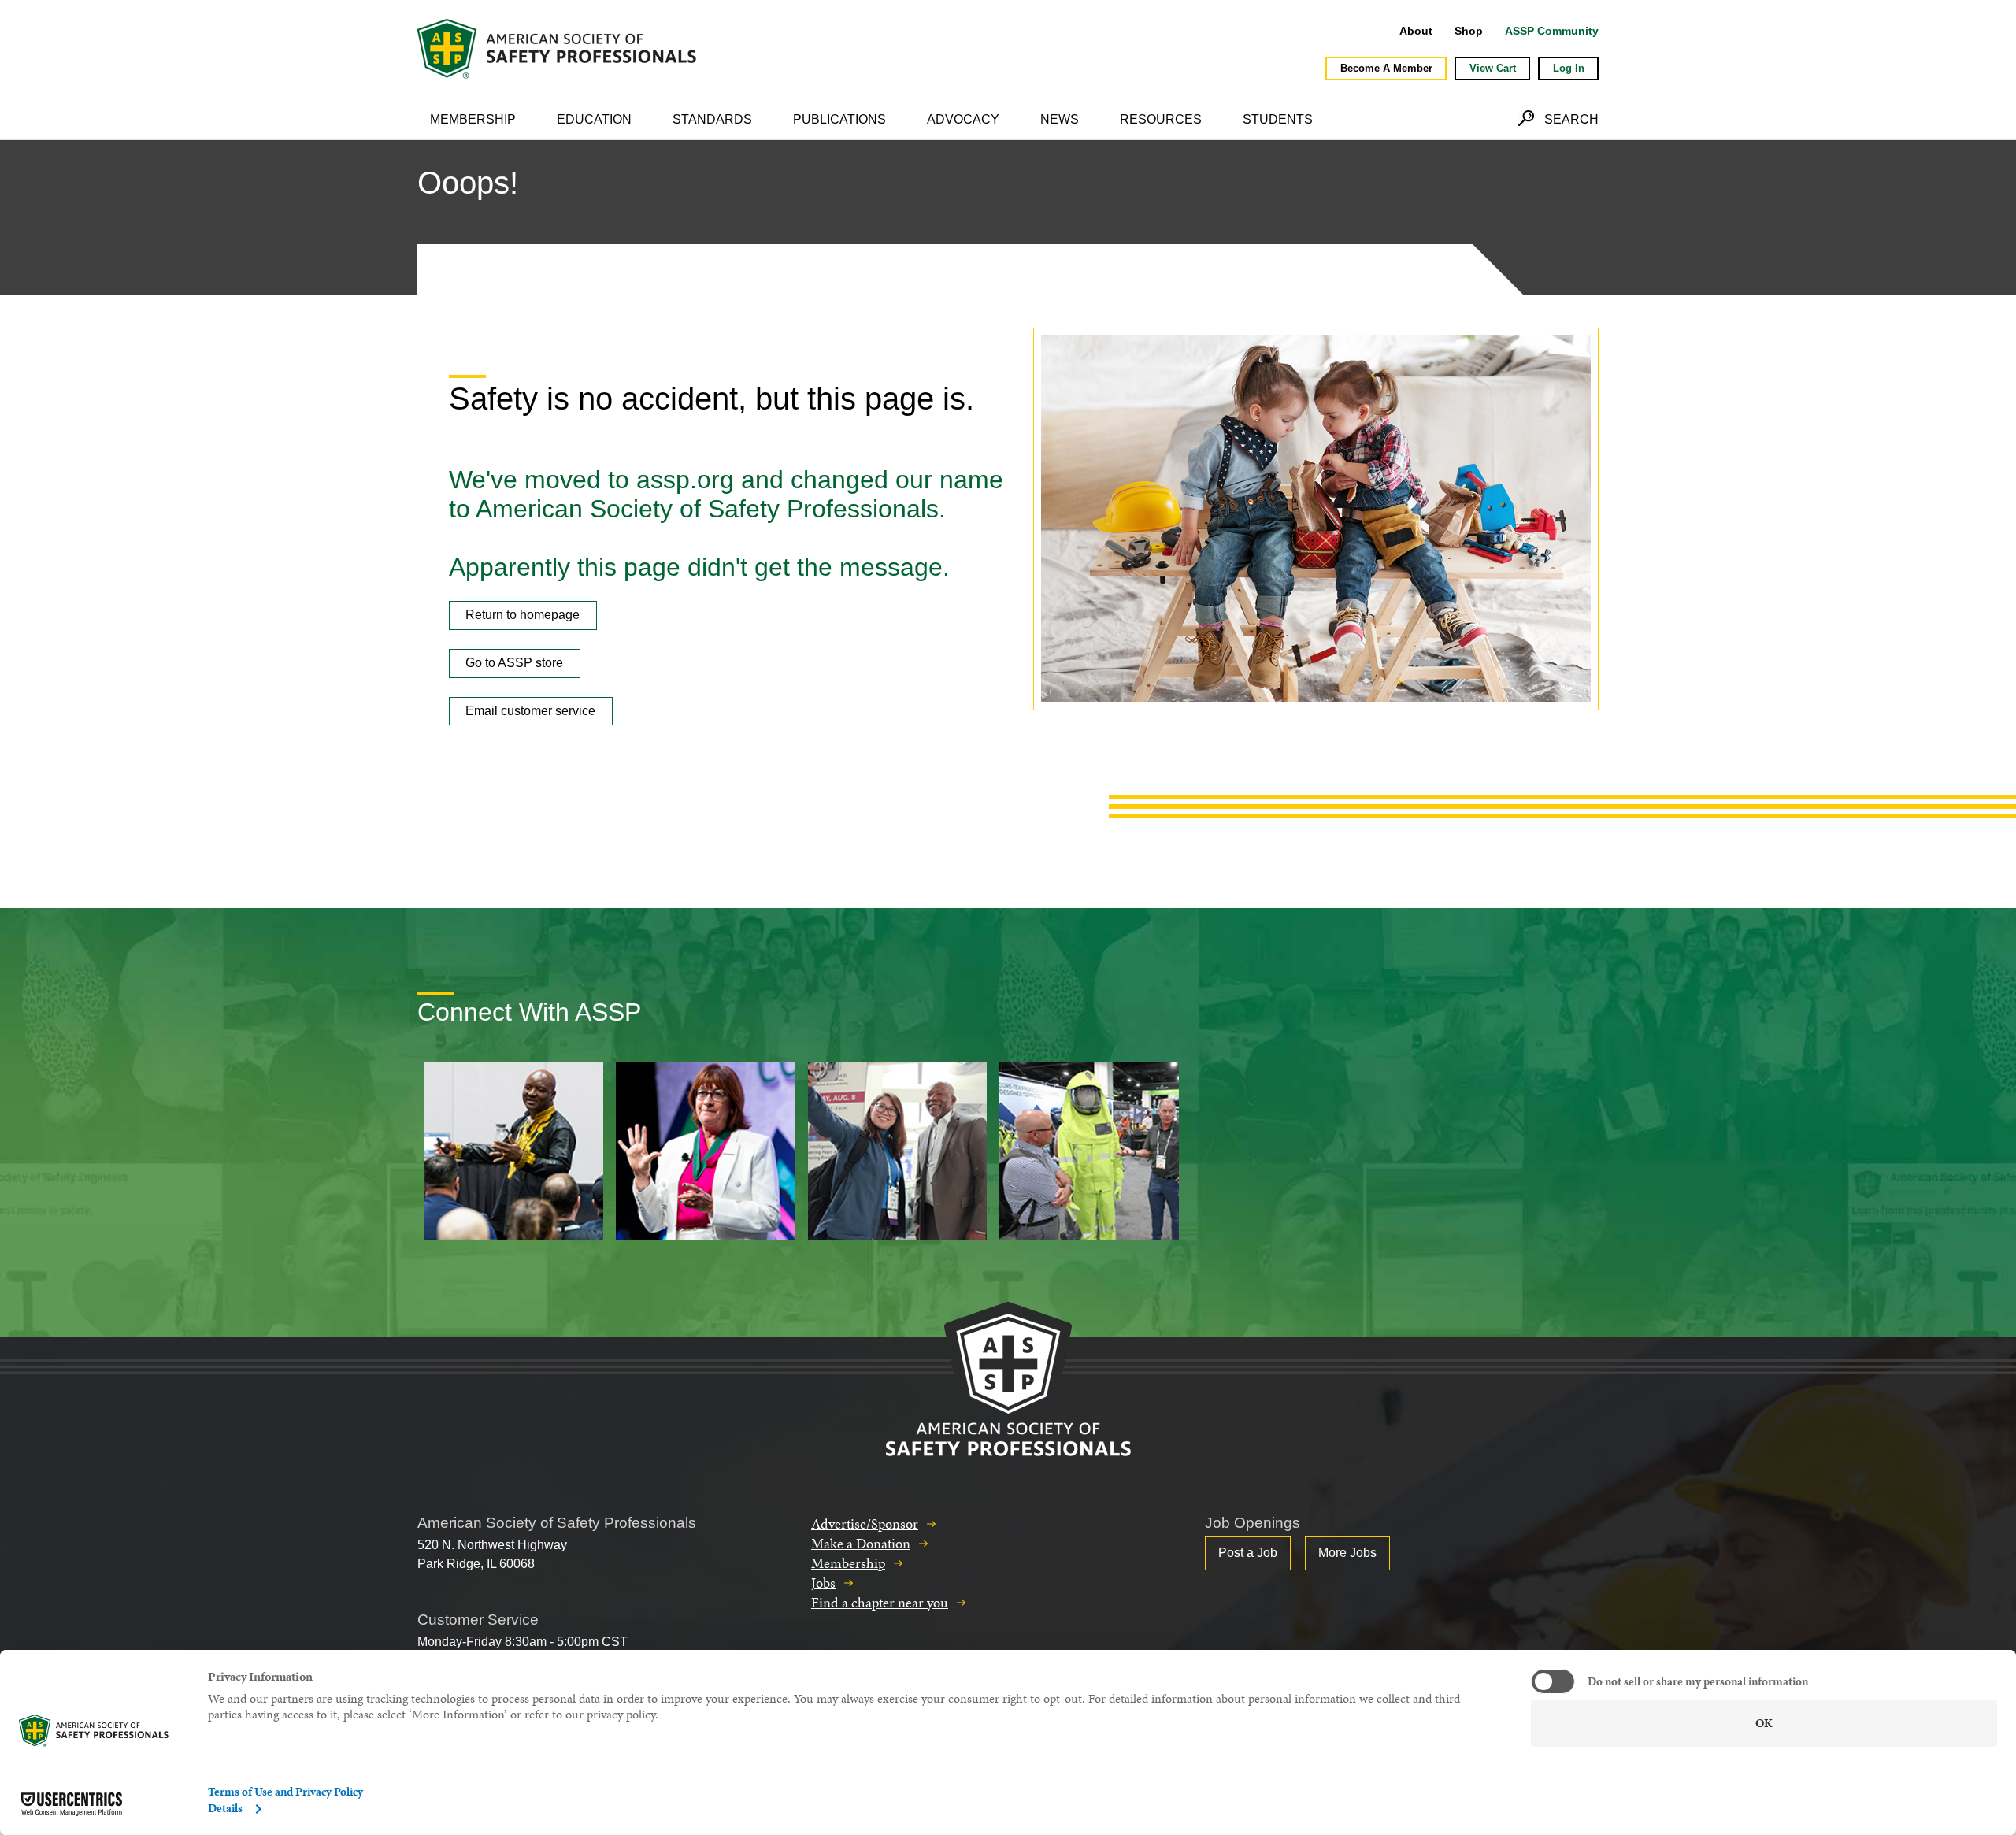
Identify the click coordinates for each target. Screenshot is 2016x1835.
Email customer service (530, 711)
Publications (839, 119)
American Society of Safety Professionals (558, 49)
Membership (473, 119)
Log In (1569, 68)
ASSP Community (1552, 31)
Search (1571, 119)
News (1060, 119)
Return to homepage (523, 615)
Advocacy (963, 119)
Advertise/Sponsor (865, 1524)
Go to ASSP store (514, 663)
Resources (1161, 119)
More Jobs (1347, 1553)
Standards (712, 119)
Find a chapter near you (880, 1602)
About (1416, 31)
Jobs (823, 1583)
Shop (1469, 31)
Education (594, 119)
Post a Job (1248, 1553)
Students (1278, 119)
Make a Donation (861, 1543)
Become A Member (1386, 68)
